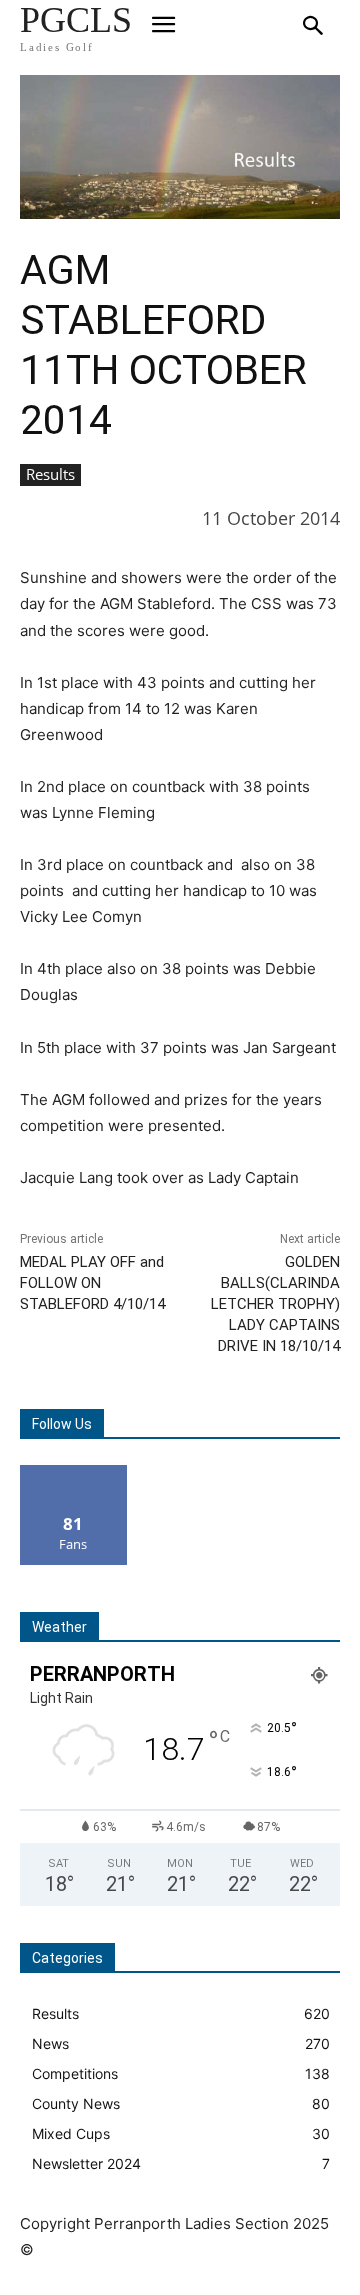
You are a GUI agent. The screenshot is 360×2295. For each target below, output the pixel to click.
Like (73, 1472)
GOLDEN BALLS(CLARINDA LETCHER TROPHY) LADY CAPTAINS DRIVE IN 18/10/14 (275, 1304)
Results (50, 474)
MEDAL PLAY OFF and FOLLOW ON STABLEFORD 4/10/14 (92, 1283)
